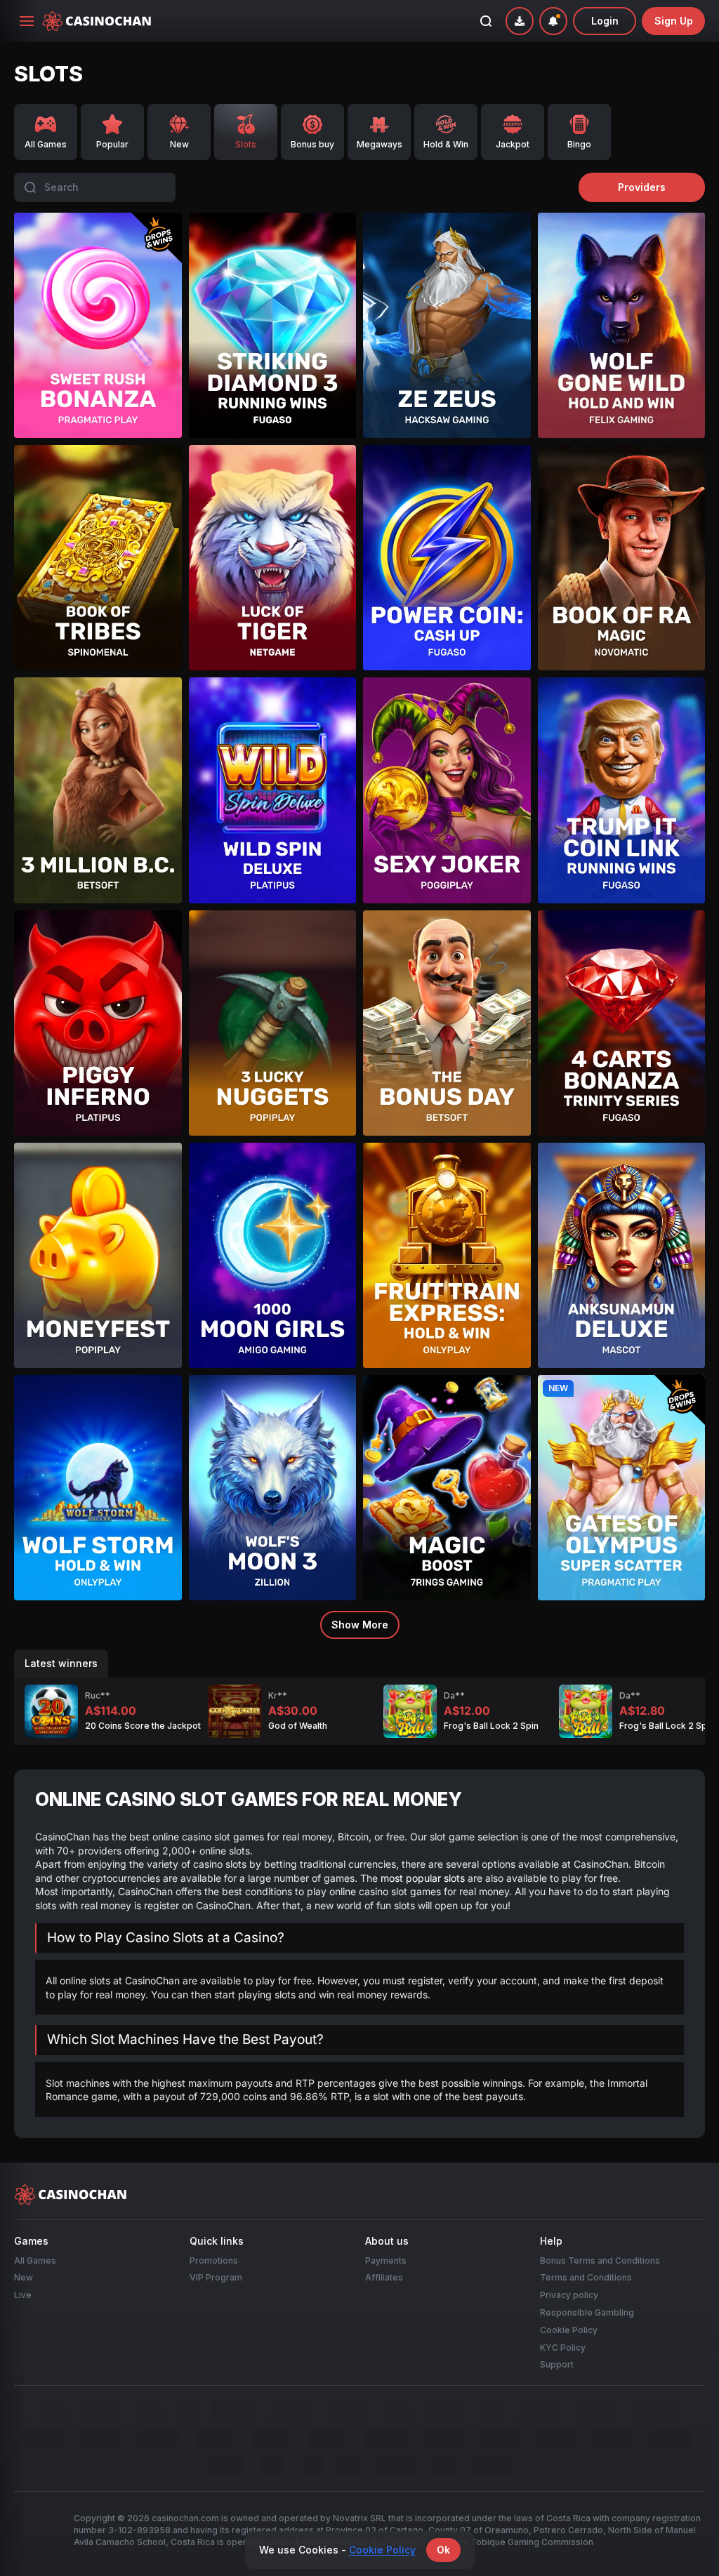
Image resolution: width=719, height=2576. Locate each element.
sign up (674, 21)
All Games (35, 2260)
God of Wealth (298, 1726)
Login (605, 21)
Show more (360, 1625)
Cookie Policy (569, 2330)
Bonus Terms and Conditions (600, 2260)
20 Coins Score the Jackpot (143, 1726)
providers (642, 187)
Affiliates (384, 2277)
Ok (443, 2550)
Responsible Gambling (587, 2312)
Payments (386, 2260)
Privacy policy (569, 2295)
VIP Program (216, 2277)
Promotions (214, 2260)
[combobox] (553, 21)
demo (98, 360)
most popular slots (423, 1877)
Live (23, 2295)
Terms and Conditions (586, 2277)
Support (557, 2364)
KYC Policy (563, 2347)
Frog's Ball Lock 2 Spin (491, 1726)
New (24, 2277)
